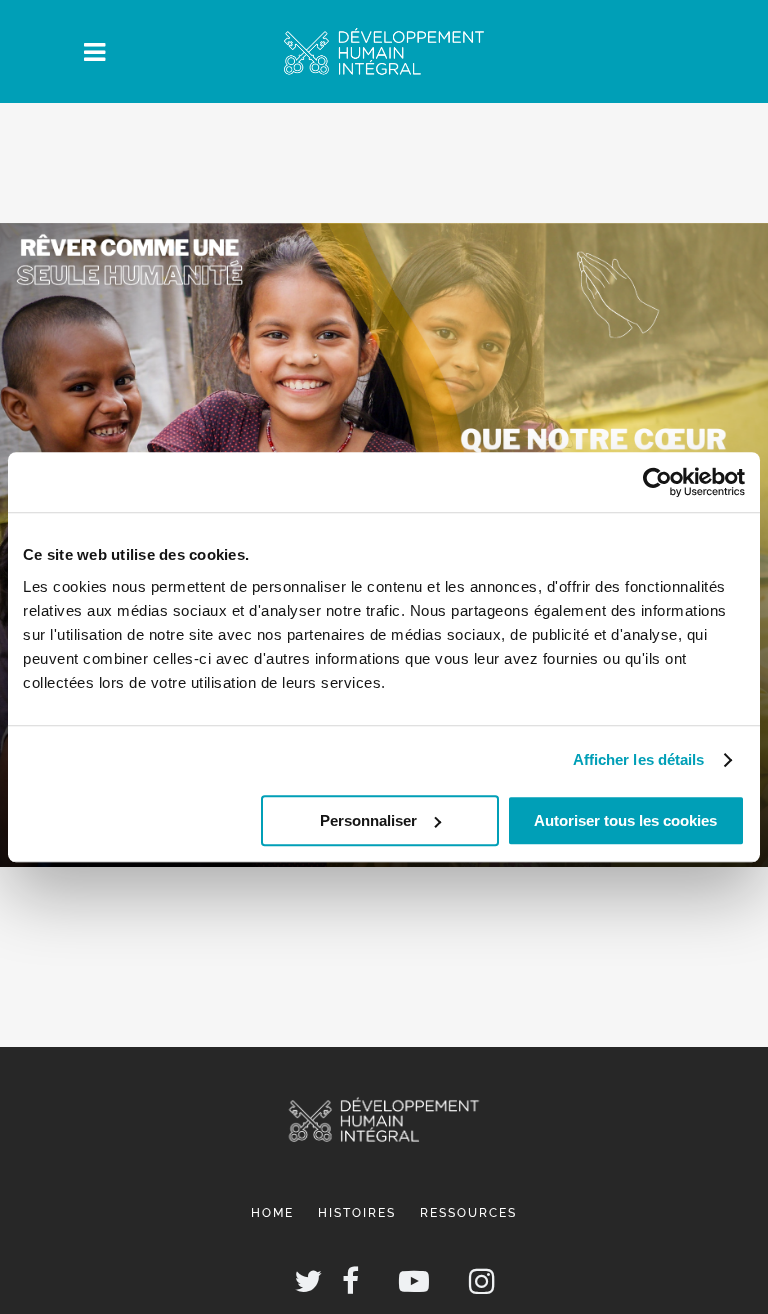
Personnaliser (368, 820)
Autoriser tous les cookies (625, 820)
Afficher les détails (639, 759)
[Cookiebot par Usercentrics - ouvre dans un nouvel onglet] (657, 482)
